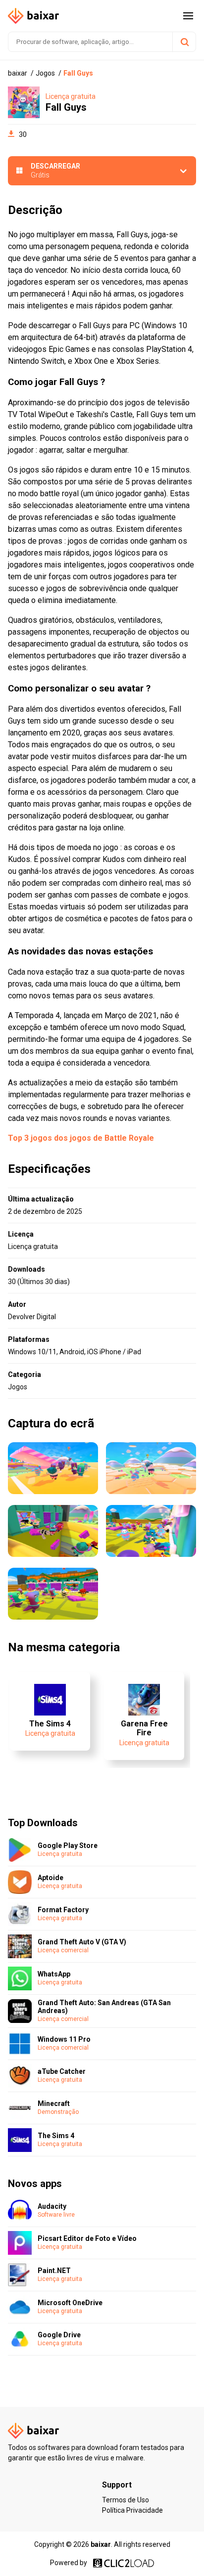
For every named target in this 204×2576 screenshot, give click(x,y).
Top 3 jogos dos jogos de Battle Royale (81, 1138)
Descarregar (55, 171)
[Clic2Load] (124, 2563)
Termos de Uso (126, 2500)
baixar (101, 2544)
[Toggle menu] (188, 16)
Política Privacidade (132, 2510)
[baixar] (34, 16)
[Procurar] (184, 42)
